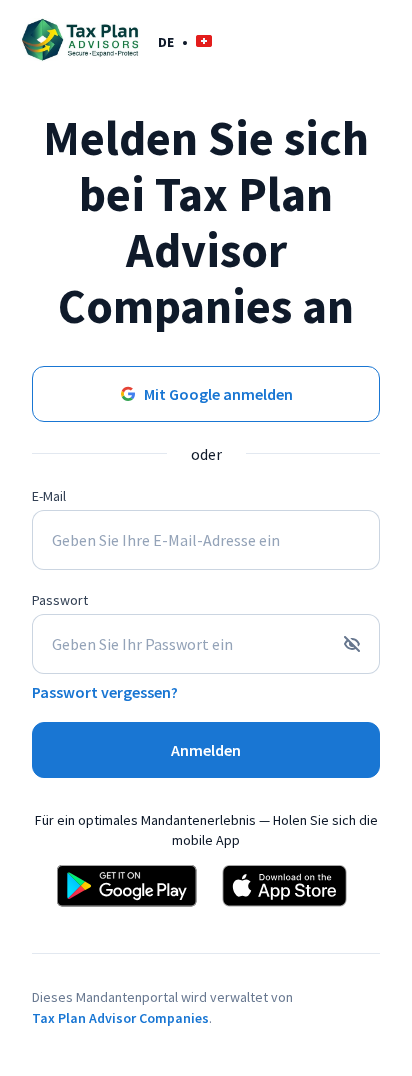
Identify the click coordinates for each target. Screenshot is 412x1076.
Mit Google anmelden (218, 394)
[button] (185, 41)
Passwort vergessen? (105, 692)
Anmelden (206, 750)
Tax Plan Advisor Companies (120, 1018)
